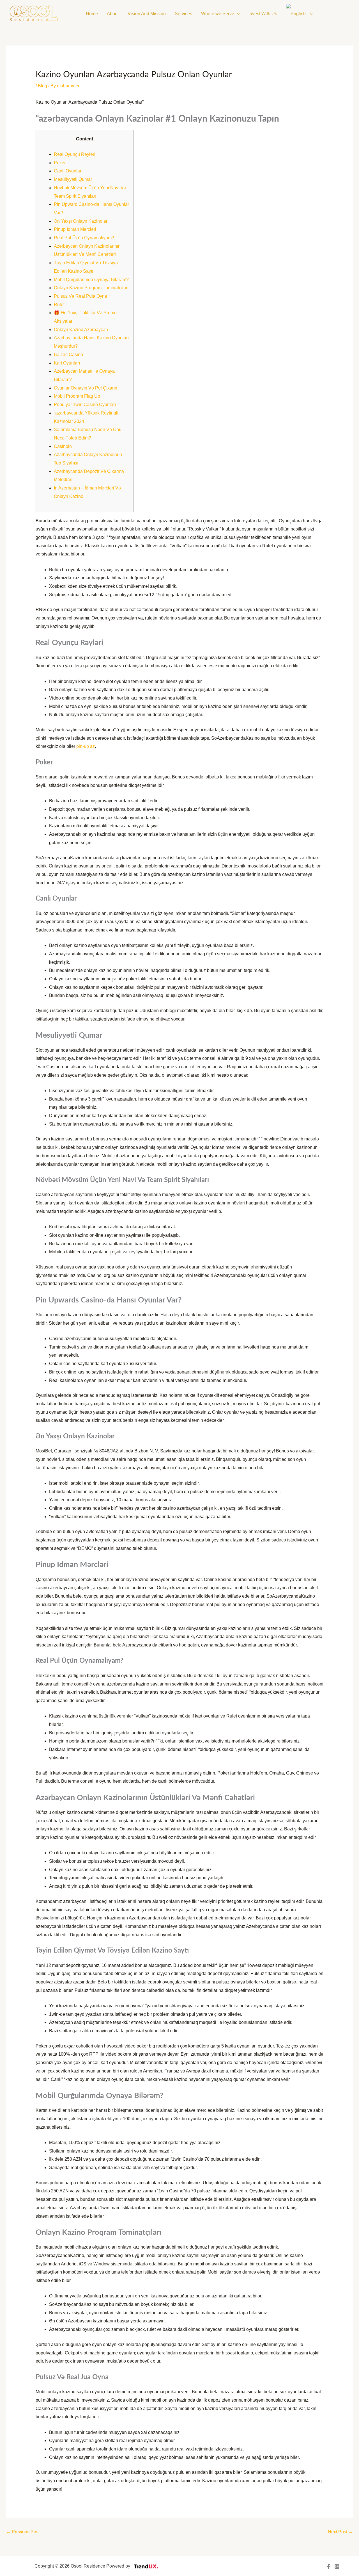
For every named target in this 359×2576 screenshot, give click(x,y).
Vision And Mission (147, 14)
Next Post (340, 2532)
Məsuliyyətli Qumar (73, 179)
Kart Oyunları (67, 363)
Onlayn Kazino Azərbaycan (81, 330)
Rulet (59, 305)
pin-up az (86, 746)
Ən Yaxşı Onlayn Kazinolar (81, 221)
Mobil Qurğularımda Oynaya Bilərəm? (91, 280)
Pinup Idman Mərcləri (75, 229)
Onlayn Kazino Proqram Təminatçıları (91, 288)
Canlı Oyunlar (68, 171)
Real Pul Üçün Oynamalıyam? (84, 238)
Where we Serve (218, 14)
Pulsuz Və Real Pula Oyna (80, 296)
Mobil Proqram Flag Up (77, 396)
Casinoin (63, 446)
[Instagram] (337, 2566)
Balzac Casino (68, 355)
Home (92, 14)
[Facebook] (328, 2566)
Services (183, 14)
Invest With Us (263, 14)
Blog (42, 86)
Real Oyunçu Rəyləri (75, 154)
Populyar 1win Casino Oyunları (85, 405)
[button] (237, 14)
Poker (60, 163)
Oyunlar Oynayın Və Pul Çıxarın (86, 388)
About (113, 14)
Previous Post (23, 2532)
